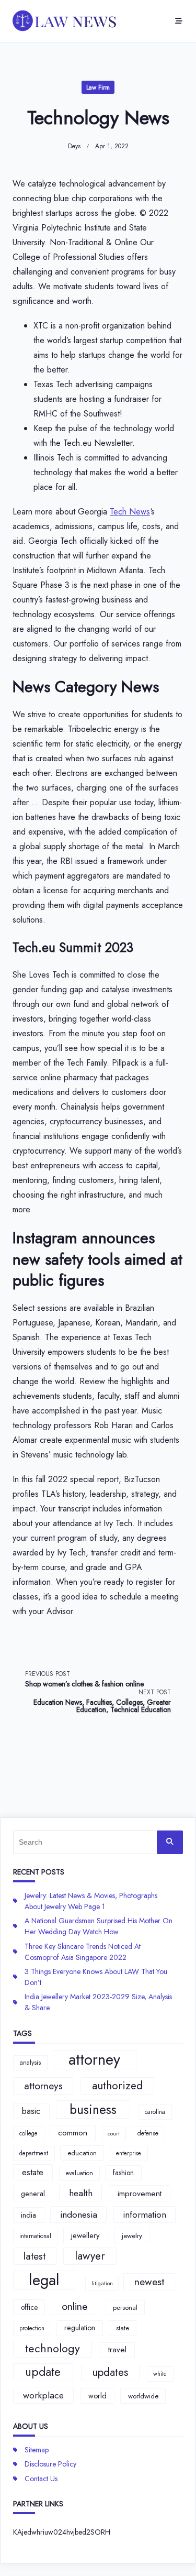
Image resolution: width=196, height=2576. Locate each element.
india (28, 2215)
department (34, 2153)
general (33, 2194)
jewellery (85, 2235)
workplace (43, 2395)
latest (34, 2256)
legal (44, 2281)
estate (33, 2172)
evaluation (79, 2173)
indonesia (79, 2215)
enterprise (129, 2153)
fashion (123, 2173)
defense (148, 2133)
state (123, 2328)
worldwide (143, 2396)
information (145, 2215)
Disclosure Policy (50, 2464)
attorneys (43, 2086)
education (82, 2153)
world (97, 2396)
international (35, 2236)
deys (74, 146)
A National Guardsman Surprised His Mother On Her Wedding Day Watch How (99, 1926)
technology (53, 2348)
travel (117, 2350)
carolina (155, 2112)
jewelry (132, 2236)
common (73, 2133)
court (114, 2134)
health (81, 2193)
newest (149, 2282)
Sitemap (37, 2450)
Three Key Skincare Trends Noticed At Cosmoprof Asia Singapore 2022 (83, 1952)
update (43, 2372)
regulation (80, 2328)
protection (32, 2328)
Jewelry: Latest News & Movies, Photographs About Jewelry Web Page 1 (91, 1901)
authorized (117, 2086)
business (93, 2109)
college (28, 2133)
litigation (102, 2283)
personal (125, 2308)
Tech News (130, 512)
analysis (30, 2063)
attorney (94, 2060)
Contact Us (41, 2479)
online (74, 2306)
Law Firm (98, 87)
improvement (140, 2193)
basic (31, 2111)
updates (110, 2372)
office (29, 2307)
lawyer (90, 2256)
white (160, 2374)
